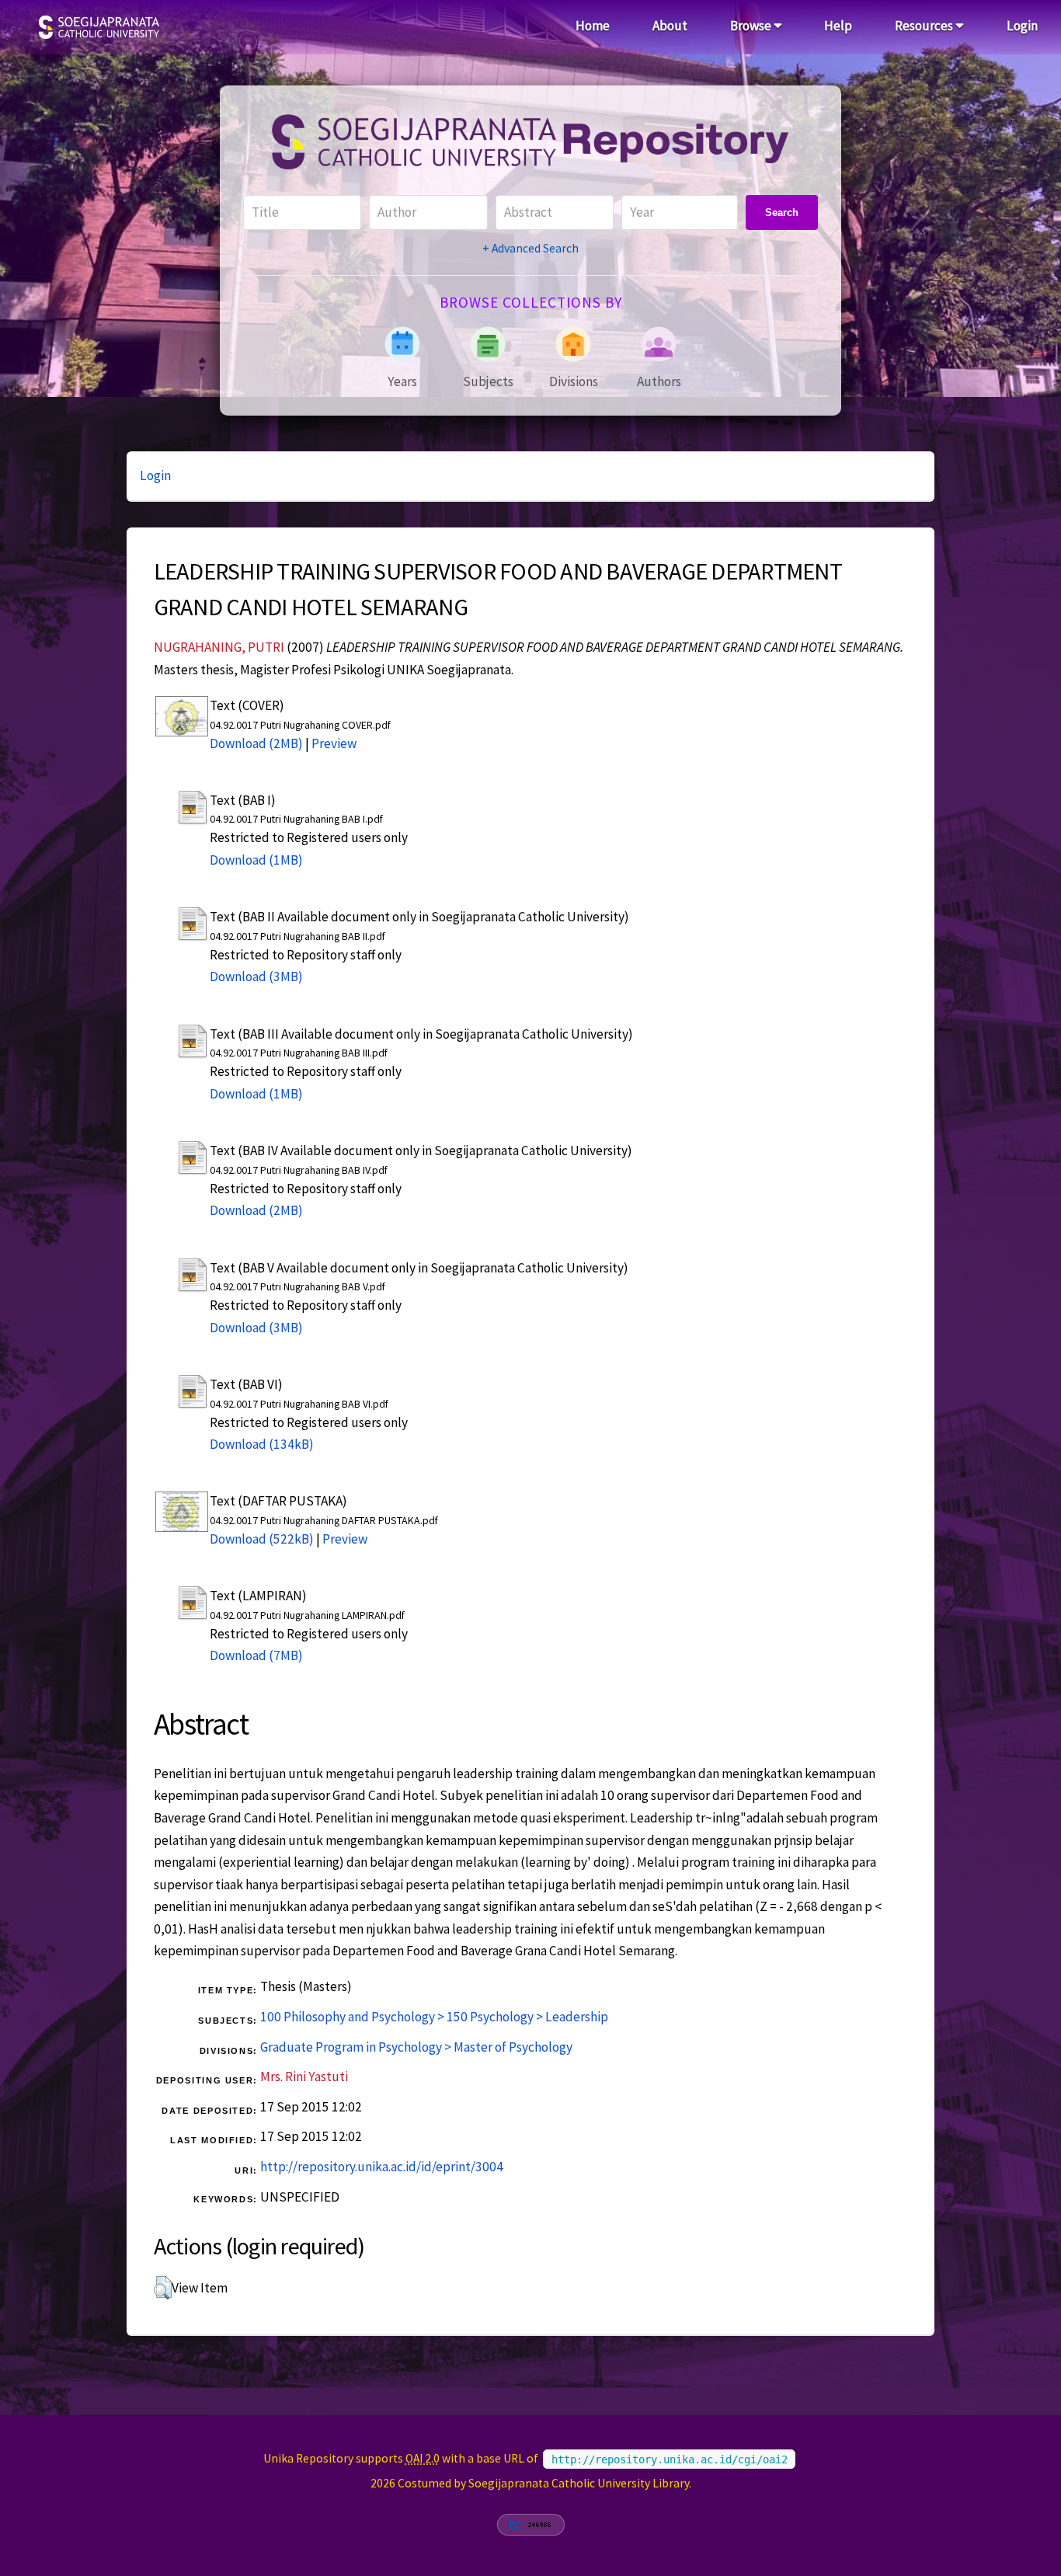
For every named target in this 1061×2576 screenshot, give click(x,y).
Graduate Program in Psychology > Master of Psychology (416, 2047)
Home (593, 26)
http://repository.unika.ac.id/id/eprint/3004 (382, 2167)
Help (838, 26)
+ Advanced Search (530, 248)
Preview (334, 743)
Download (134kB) (262, 1444)
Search (782, 212)
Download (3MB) (256, 976)
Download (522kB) (262, 1539)
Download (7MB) (256, 1655)
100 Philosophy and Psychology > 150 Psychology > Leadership (434, 2017)
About (670, 26)
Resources (925, 26)
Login (1022, 26)
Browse (752, 26)
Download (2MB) (256, 743)
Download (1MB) (256, 860)
